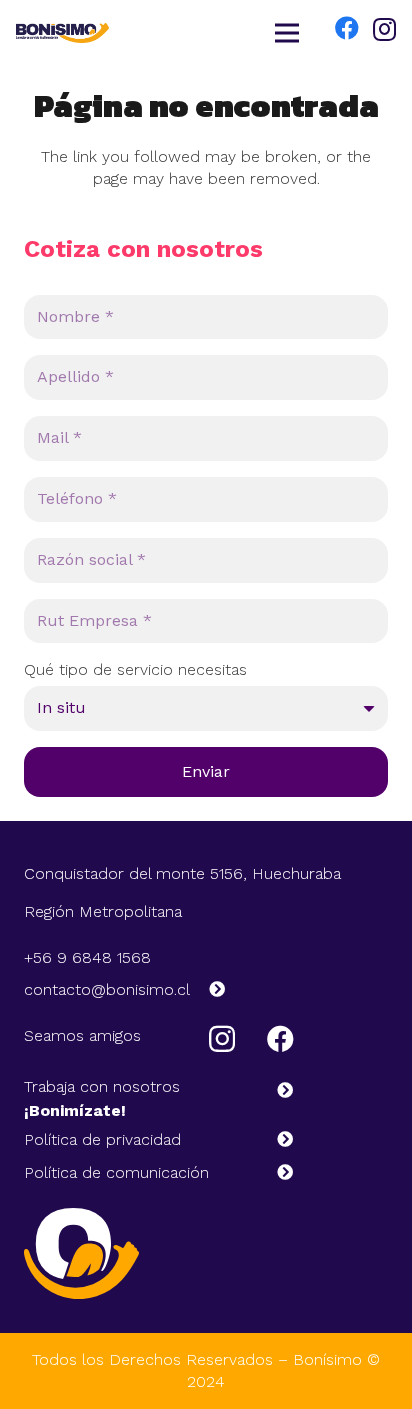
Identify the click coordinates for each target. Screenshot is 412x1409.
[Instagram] (384, 29)
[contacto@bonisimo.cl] (208, 990)
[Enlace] (62, 33)
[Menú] (288, 33)
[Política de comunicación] (276, 1173)
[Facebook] (347, 28)
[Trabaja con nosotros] (276, 1090)
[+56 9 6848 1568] (169, 958)
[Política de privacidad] (276, 1140)
